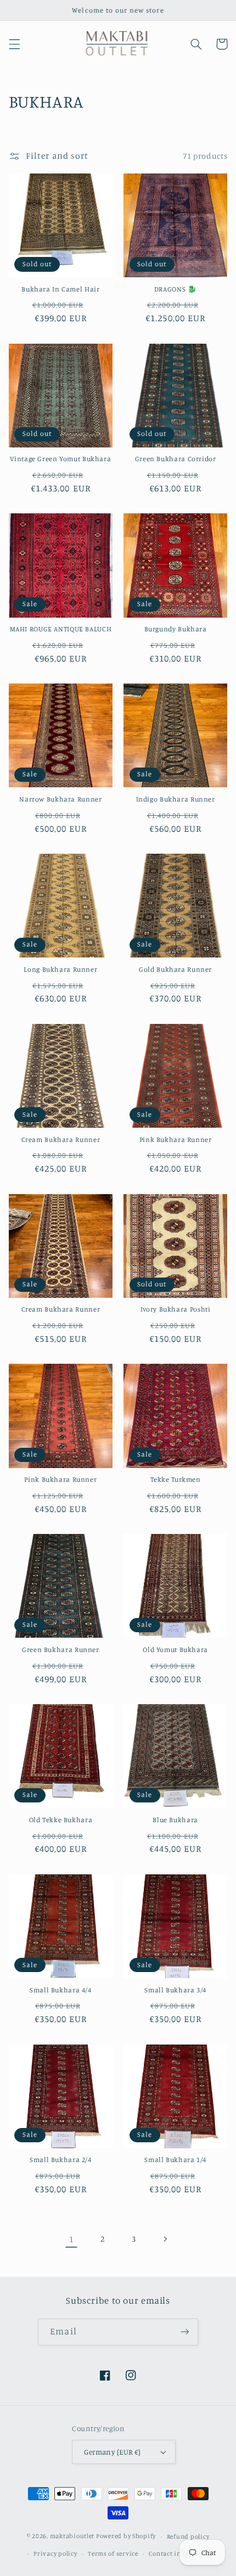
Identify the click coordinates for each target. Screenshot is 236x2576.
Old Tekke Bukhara (61, 1820)
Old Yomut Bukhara (175, 1650)
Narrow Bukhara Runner (60, 799)
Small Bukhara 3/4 (175, 1990)
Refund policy (188, 2536)
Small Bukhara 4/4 (61, 1990)
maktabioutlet (72, 2536)
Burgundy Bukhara (176, 629)
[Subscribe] (184, 2332)
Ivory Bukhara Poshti (176, 1309)
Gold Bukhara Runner (175, 969)
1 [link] (72, 2239)
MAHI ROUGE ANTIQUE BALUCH (61, 629)
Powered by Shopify (126, 2536)
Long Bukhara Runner (60, 969)
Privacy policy (55, 2553)
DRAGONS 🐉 (176, 289)
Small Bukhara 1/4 (175, 2160)
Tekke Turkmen (176, 1479)
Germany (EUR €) (112, 2452)
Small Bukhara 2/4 (61, 2160)
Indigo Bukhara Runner (176, 799)
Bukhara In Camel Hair (60, 289)
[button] (14, 44)
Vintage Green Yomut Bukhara (60, 459)
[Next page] (165, 2239)
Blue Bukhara (175, 1820)
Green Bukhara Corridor (176, 459)
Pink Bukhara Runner (176, 1139)
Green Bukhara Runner (61, 1650)
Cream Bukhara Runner (61, 1139)
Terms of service (113, 2553)
